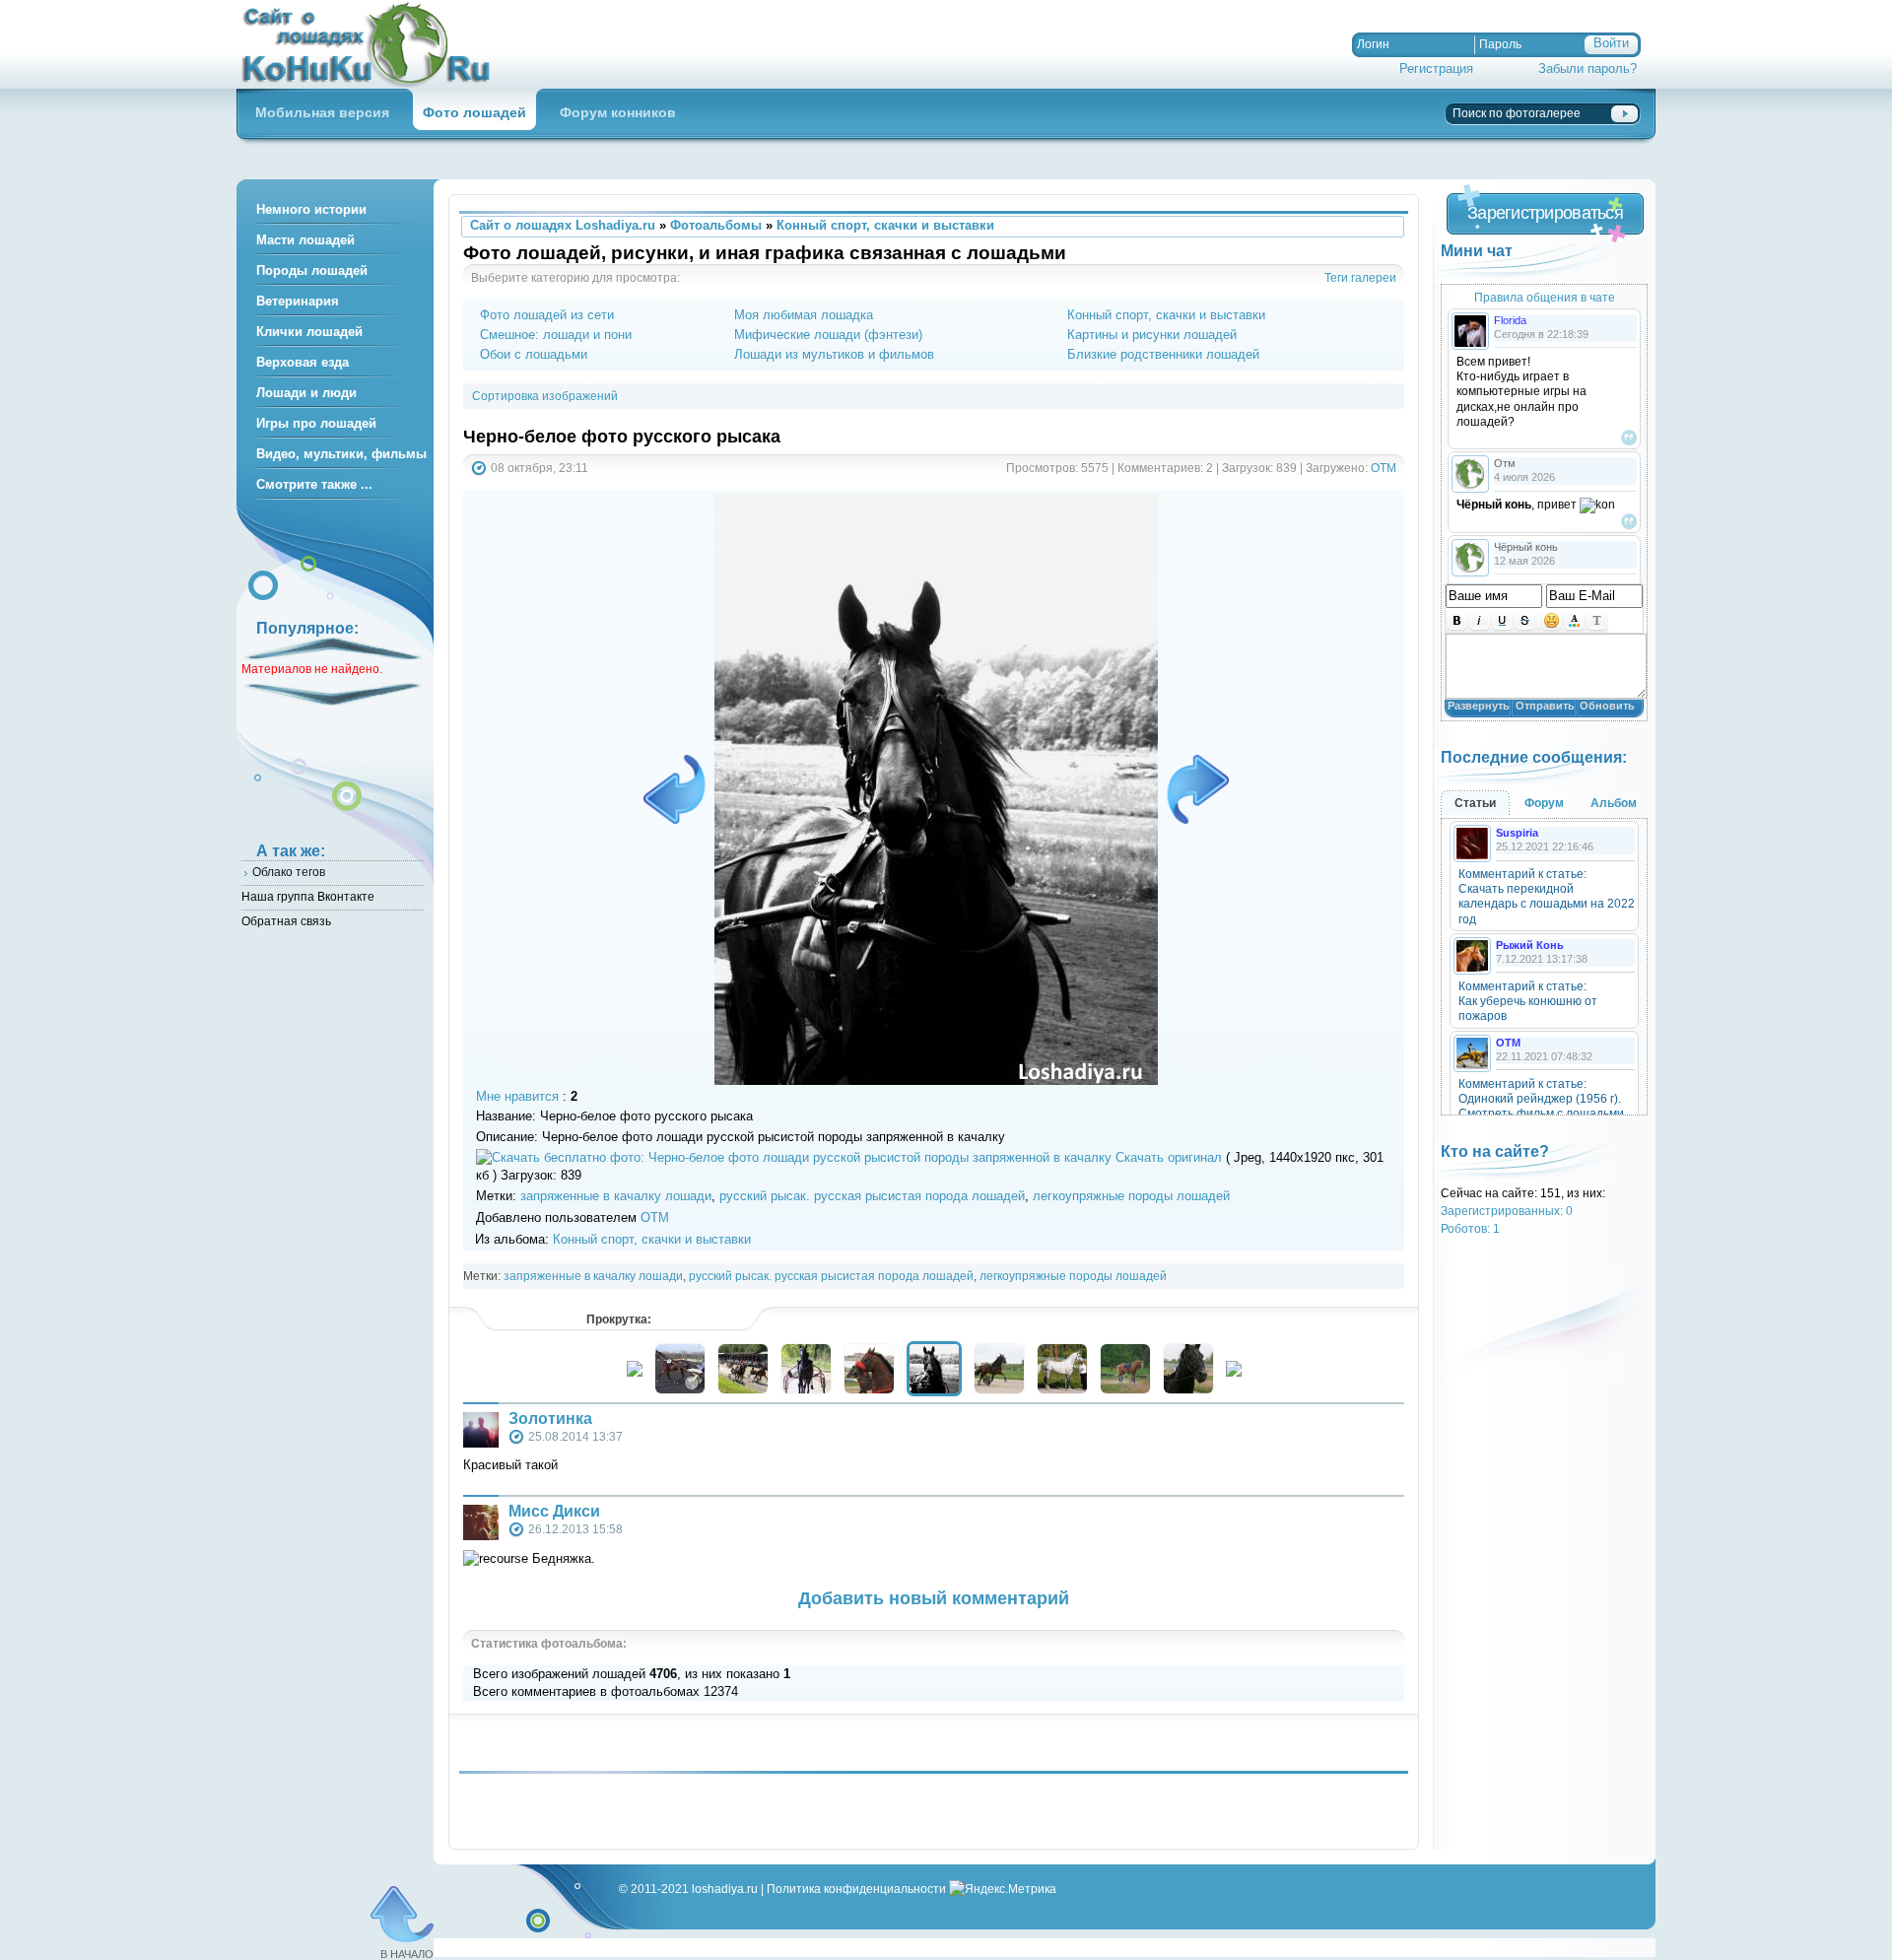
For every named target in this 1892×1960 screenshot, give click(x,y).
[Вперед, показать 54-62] (1234, 1372)
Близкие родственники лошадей (1163, 354)
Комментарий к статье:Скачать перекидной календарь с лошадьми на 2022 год (1547, 897)
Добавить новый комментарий (934, 1598)
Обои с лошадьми (534, 354)
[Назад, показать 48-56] (635, 1372)
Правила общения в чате (1545, 297)
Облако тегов (289, 872)
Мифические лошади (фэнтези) (828, 335)
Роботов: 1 (1470, 1228)
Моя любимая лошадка (804, 315)
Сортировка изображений (545, 396)
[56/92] (1194, 789)
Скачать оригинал (1169, 1157)
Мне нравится (517, 1096)
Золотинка (550, 1419)
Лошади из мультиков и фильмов (834, 354)
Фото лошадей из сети (547, 315)
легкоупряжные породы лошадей (1131, 1196)
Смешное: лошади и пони (556, 335)
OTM (1384, 468)
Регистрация (1436, 68)
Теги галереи (1360, 277)
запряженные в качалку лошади (616, 1196)
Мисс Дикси (554, 1511)
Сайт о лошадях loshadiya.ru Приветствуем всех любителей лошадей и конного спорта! (374, 44)
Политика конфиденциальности (856, 1889)
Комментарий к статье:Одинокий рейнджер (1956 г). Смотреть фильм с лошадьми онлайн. (1541, 1107)
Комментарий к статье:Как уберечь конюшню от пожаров (1528, 1001)
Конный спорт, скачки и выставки (1166, 315)
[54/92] (678, 789)
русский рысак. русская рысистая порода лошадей (872, 1196)
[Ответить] (1629, 438)
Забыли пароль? (1588, 68)
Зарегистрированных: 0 (1507, 1211)
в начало (407, 1954)
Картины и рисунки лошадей (1152, 335)
